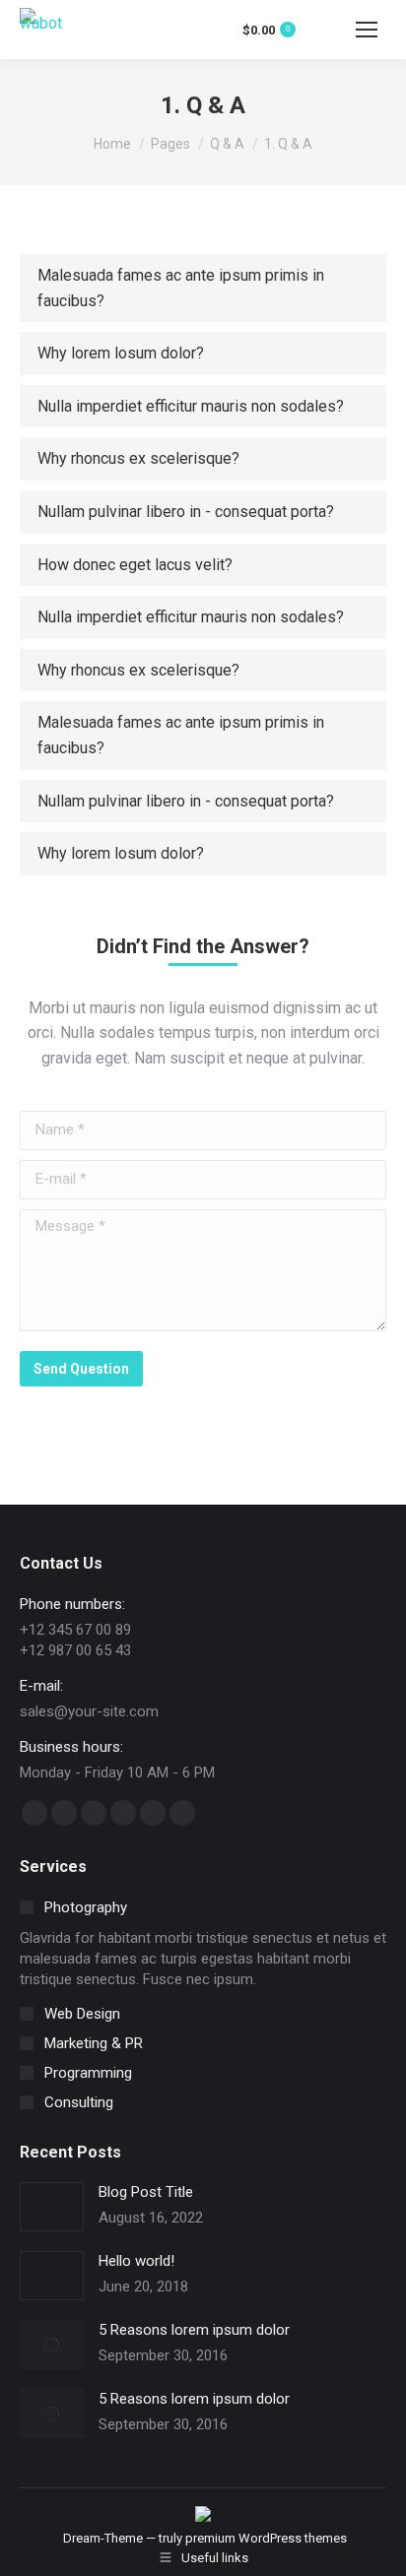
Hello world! (136, 2261)
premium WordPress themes (266, 2538)
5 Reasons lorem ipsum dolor (194, 2330)
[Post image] (52, 2207)
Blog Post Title (146, 2192)
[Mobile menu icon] (367, 30)
